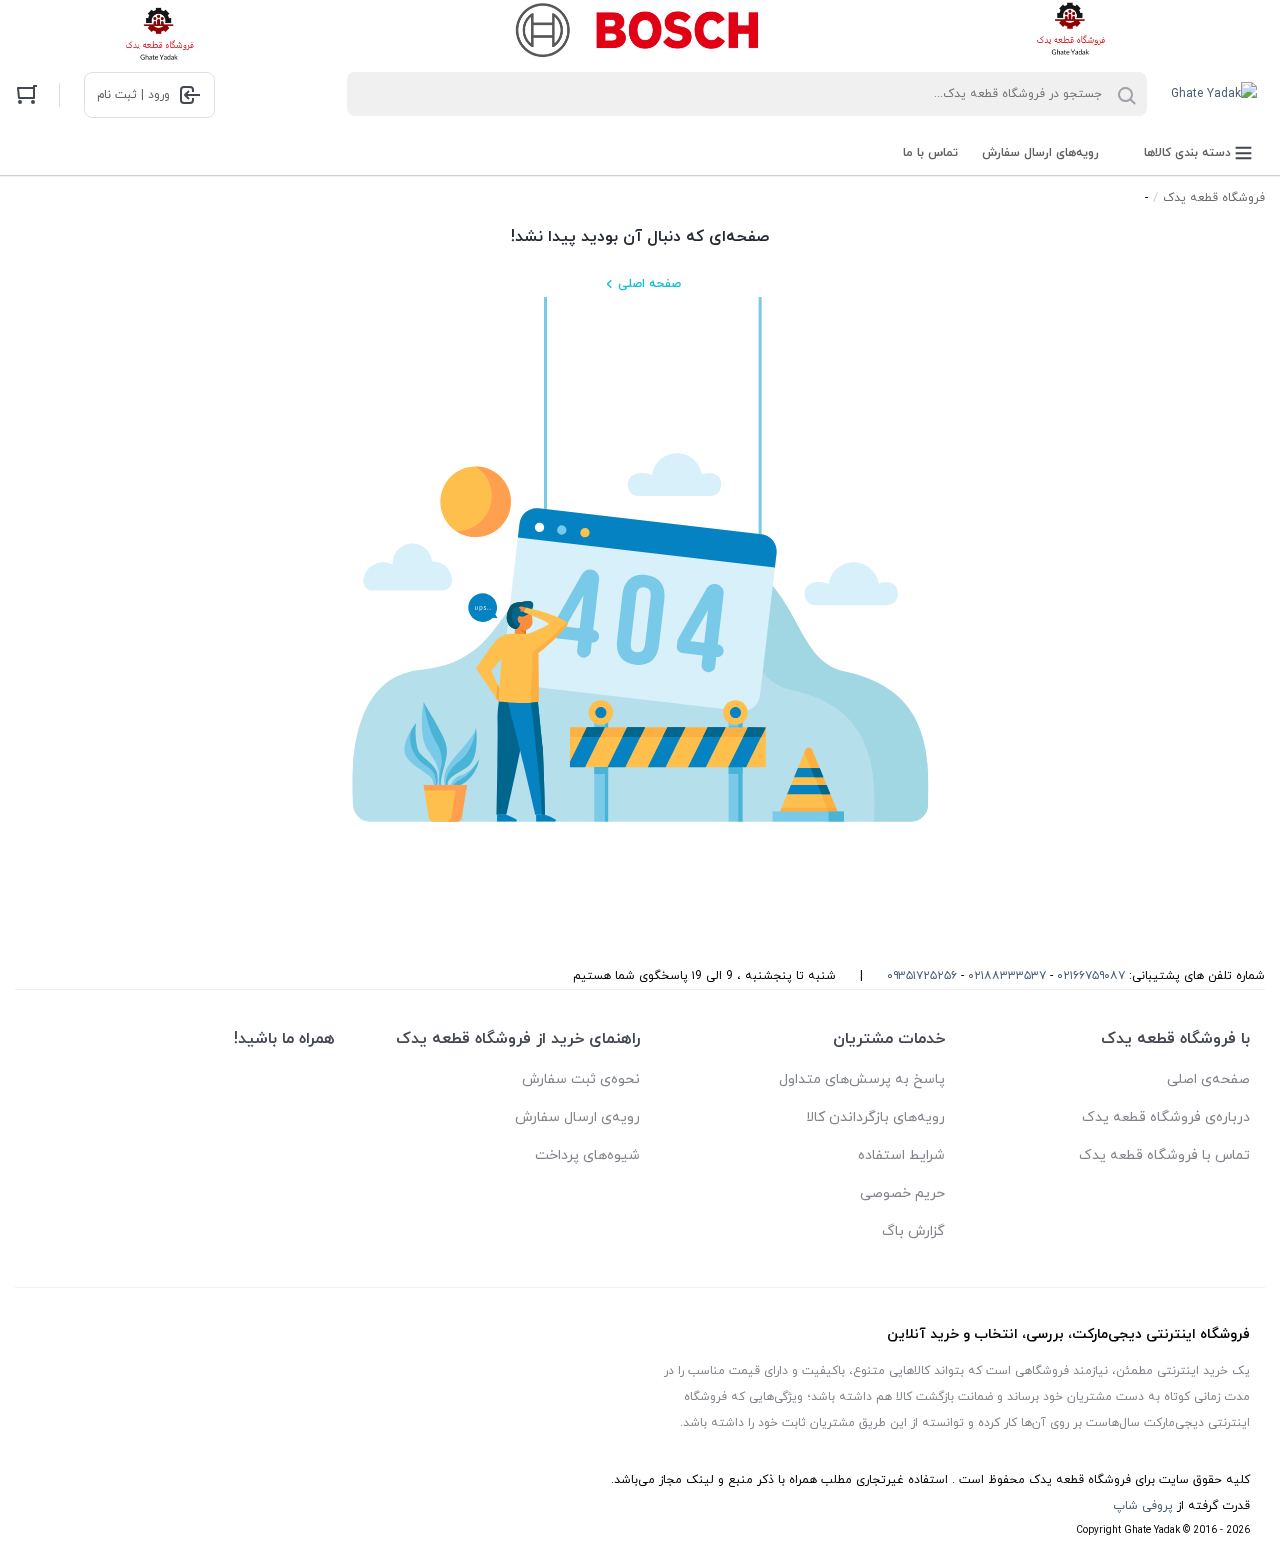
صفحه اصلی (649, 284)
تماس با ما (930, 153)
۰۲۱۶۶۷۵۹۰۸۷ (1091, 976)
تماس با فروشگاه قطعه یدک (1164, 1155)
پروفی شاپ (1143, 1506)
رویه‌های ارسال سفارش (1040, 153)
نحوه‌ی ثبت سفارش (581, 1079)
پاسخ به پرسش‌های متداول (862, 1079)
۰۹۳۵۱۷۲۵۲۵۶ (922, 976)
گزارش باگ (913, 1231)
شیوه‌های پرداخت (587, 1155)
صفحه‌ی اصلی (1208, 1079)
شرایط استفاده (901, 1155)
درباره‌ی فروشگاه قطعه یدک (1166, 1117)
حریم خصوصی (902, 1193)
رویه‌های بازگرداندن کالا (875, 1117)
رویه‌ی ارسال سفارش (577, 1117)
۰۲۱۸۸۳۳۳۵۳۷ (1007, 976)
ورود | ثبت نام (133, 95)
